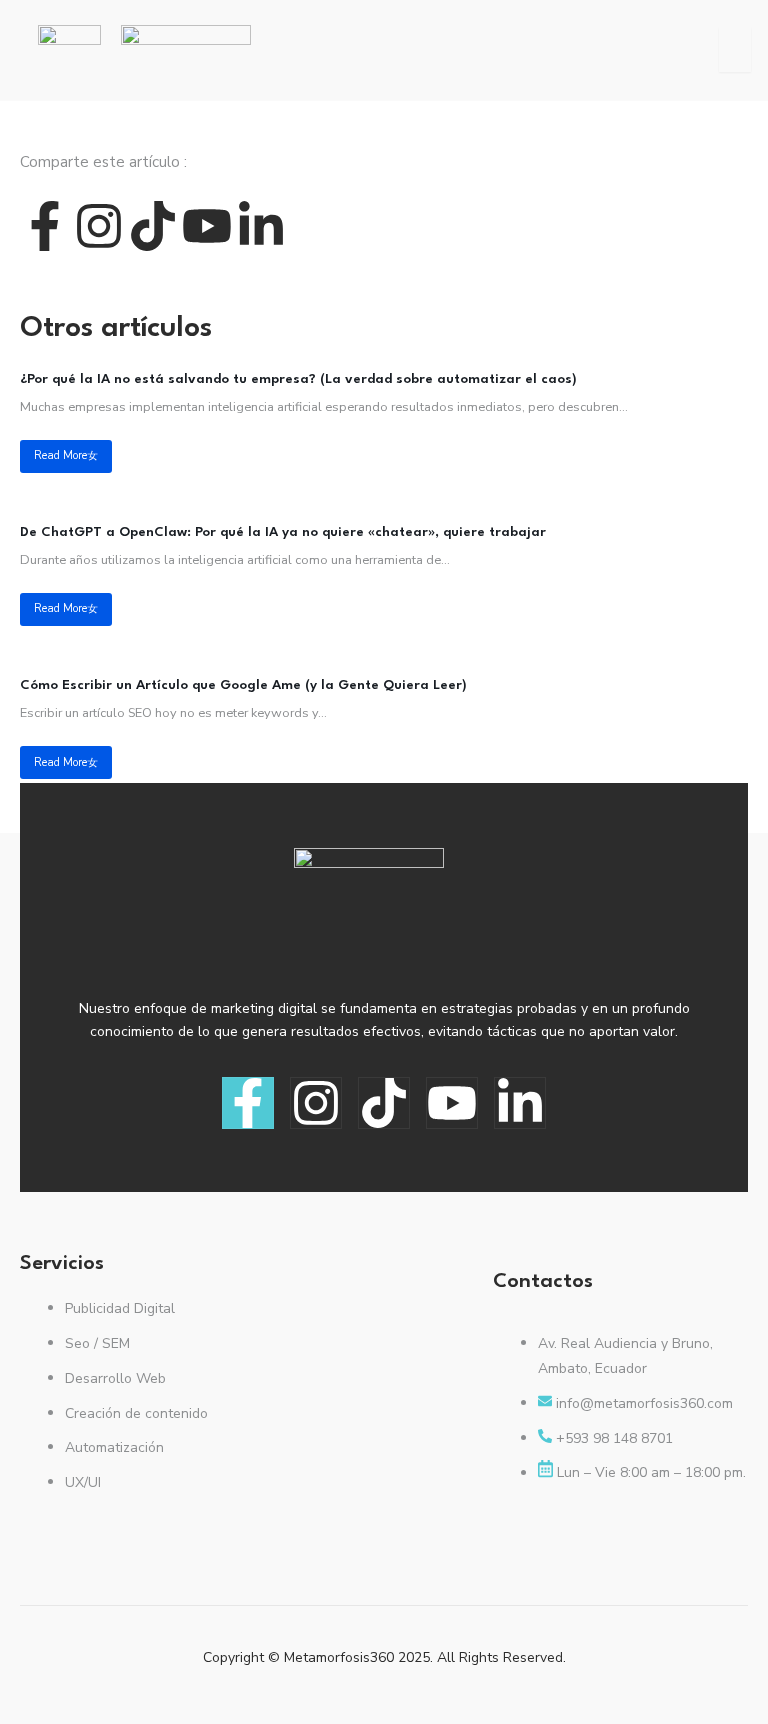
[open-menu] (735, 49)
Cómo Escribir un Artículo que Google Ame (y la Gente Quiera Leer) (243, 685)
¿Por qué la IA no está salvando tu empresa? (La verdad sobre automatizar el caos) (298, 379)
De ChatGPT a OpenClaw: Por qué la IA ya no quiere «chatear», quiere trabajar (283, 532)
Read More (60, 455)
